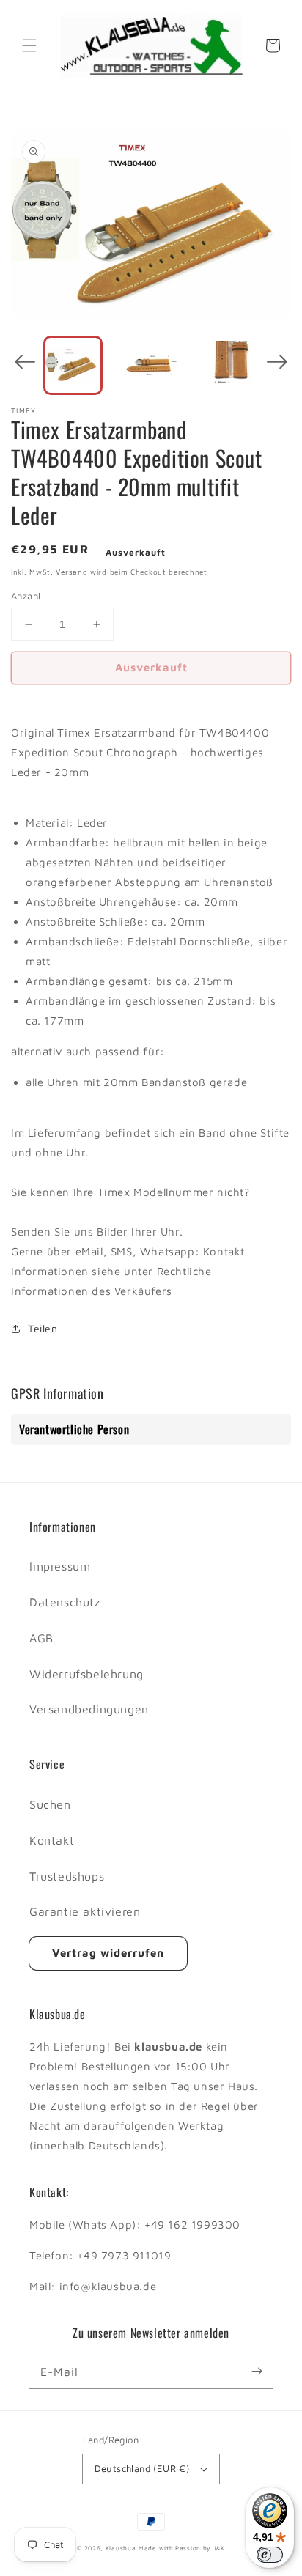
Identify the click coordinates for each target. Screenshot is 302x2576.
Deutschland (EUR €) (142, 2468)
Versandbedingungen (89, 1709)
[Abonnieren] (257, 2372)
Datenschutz (65, 1602)
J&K (219, 2548)
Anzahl (26, 596)
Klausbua (121, 2548)
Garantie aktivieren (85, 1911)
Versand (71, 572)
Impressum (60, 1566)
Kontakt (52, 1840)
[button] (29, 45)
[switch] (270, 2555)
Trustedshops (67, 1876)
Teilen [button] (43, 1328)
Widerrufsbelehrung (86, 1674)
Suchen (50, 1804)
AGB (41, 1638)
